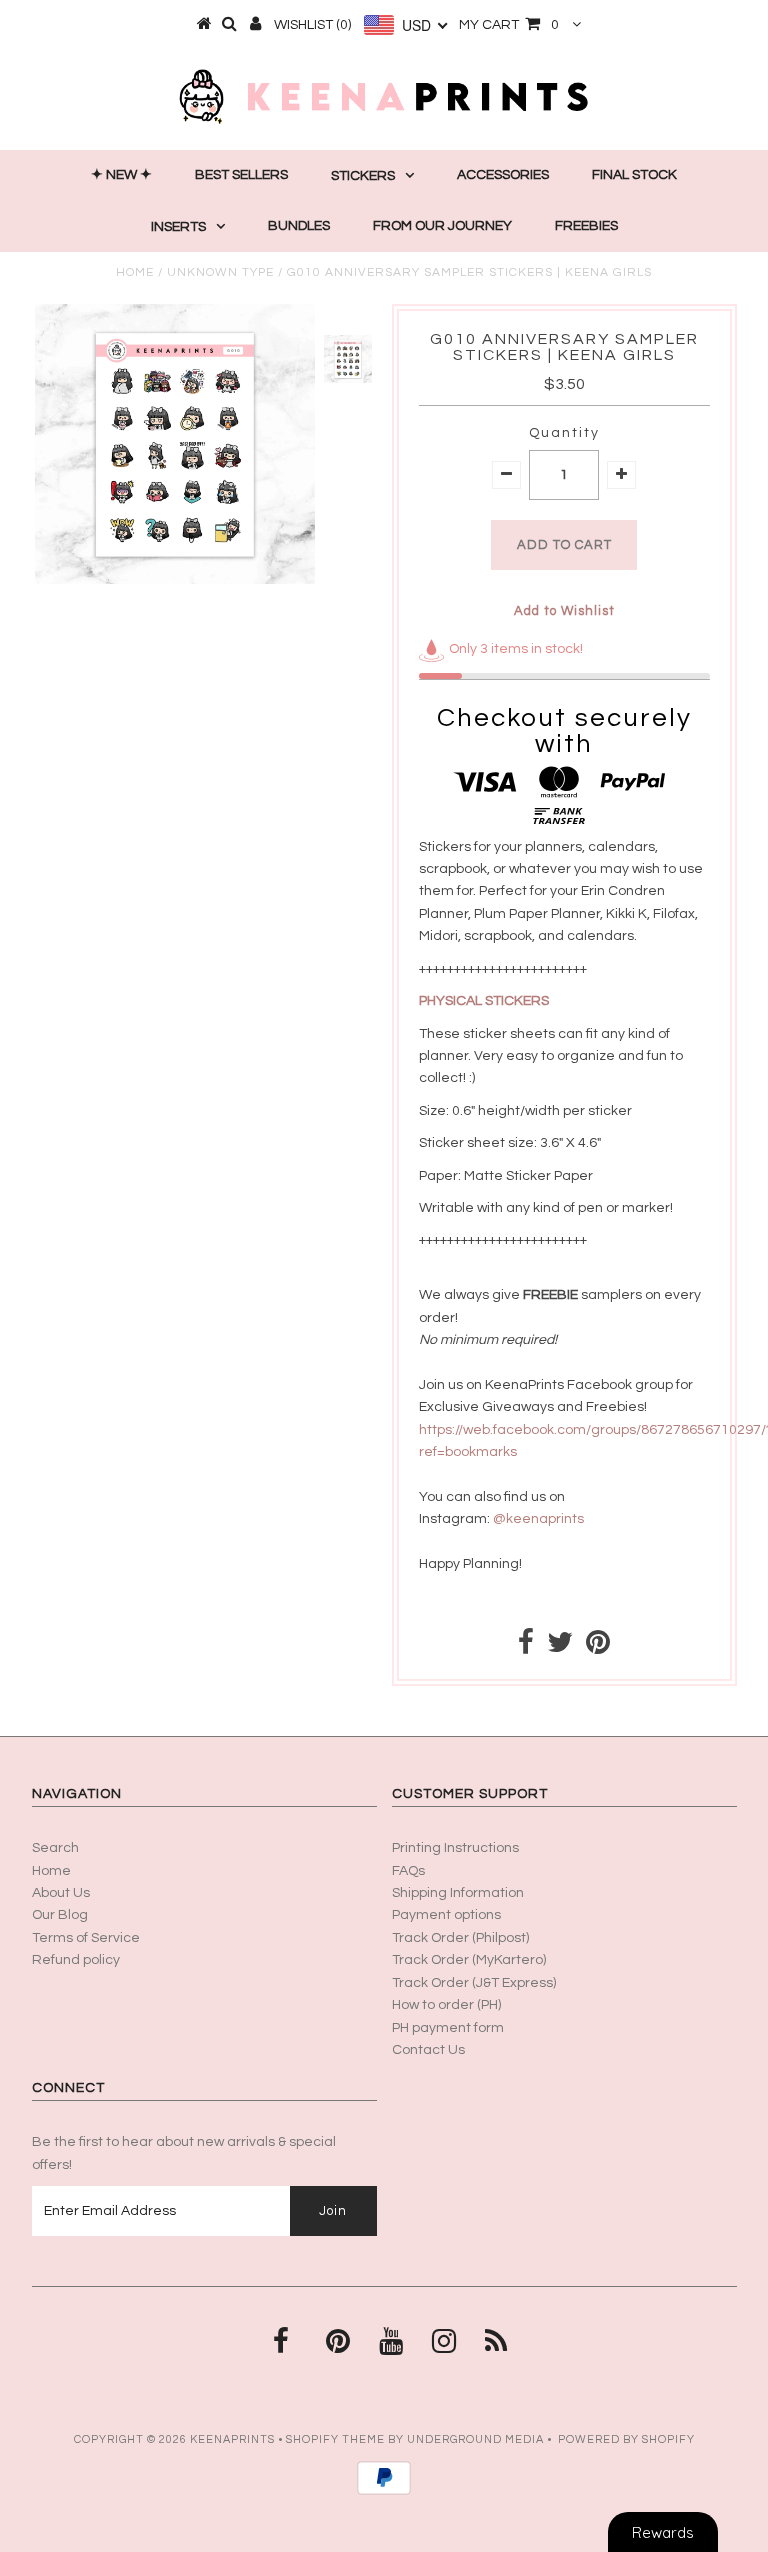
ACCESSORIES (503, 175)
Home (135, 272)
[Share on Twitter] (560, 1648)
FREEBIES (586, 226)
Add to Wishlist (564, 611)
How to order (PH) (446, 2005)
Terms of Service (86, 1938)
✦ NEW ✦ (121, 175)
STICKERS (363, 176)
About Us (61, 1893)
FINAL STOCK (634, 175)
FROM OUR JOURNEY (442, 226)
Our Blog (60, 1915)
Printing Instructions (455, 1848)
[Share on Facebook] (526, 1648)
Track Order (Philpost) (460, 1938)
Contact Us (428, 2050)
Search (55, 1848)
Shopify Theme (335, 2439)
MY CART (509, 25)
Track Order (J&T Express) (474, 1983)
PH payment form (448, 2028)
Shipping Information (458, 1893)
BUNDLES (299, 226)
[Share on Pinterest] (598, 1648)
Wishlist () (312, 25)
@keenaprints (538, 1519)
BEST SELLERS (241, 175)
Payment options (446, 1915)
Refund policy (76, 1960)
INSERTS (178, 227)
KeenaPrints (232, 2439)
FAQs (408, 1871)
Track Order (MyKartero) (469, 1960)
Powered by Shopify (626, 2439)
